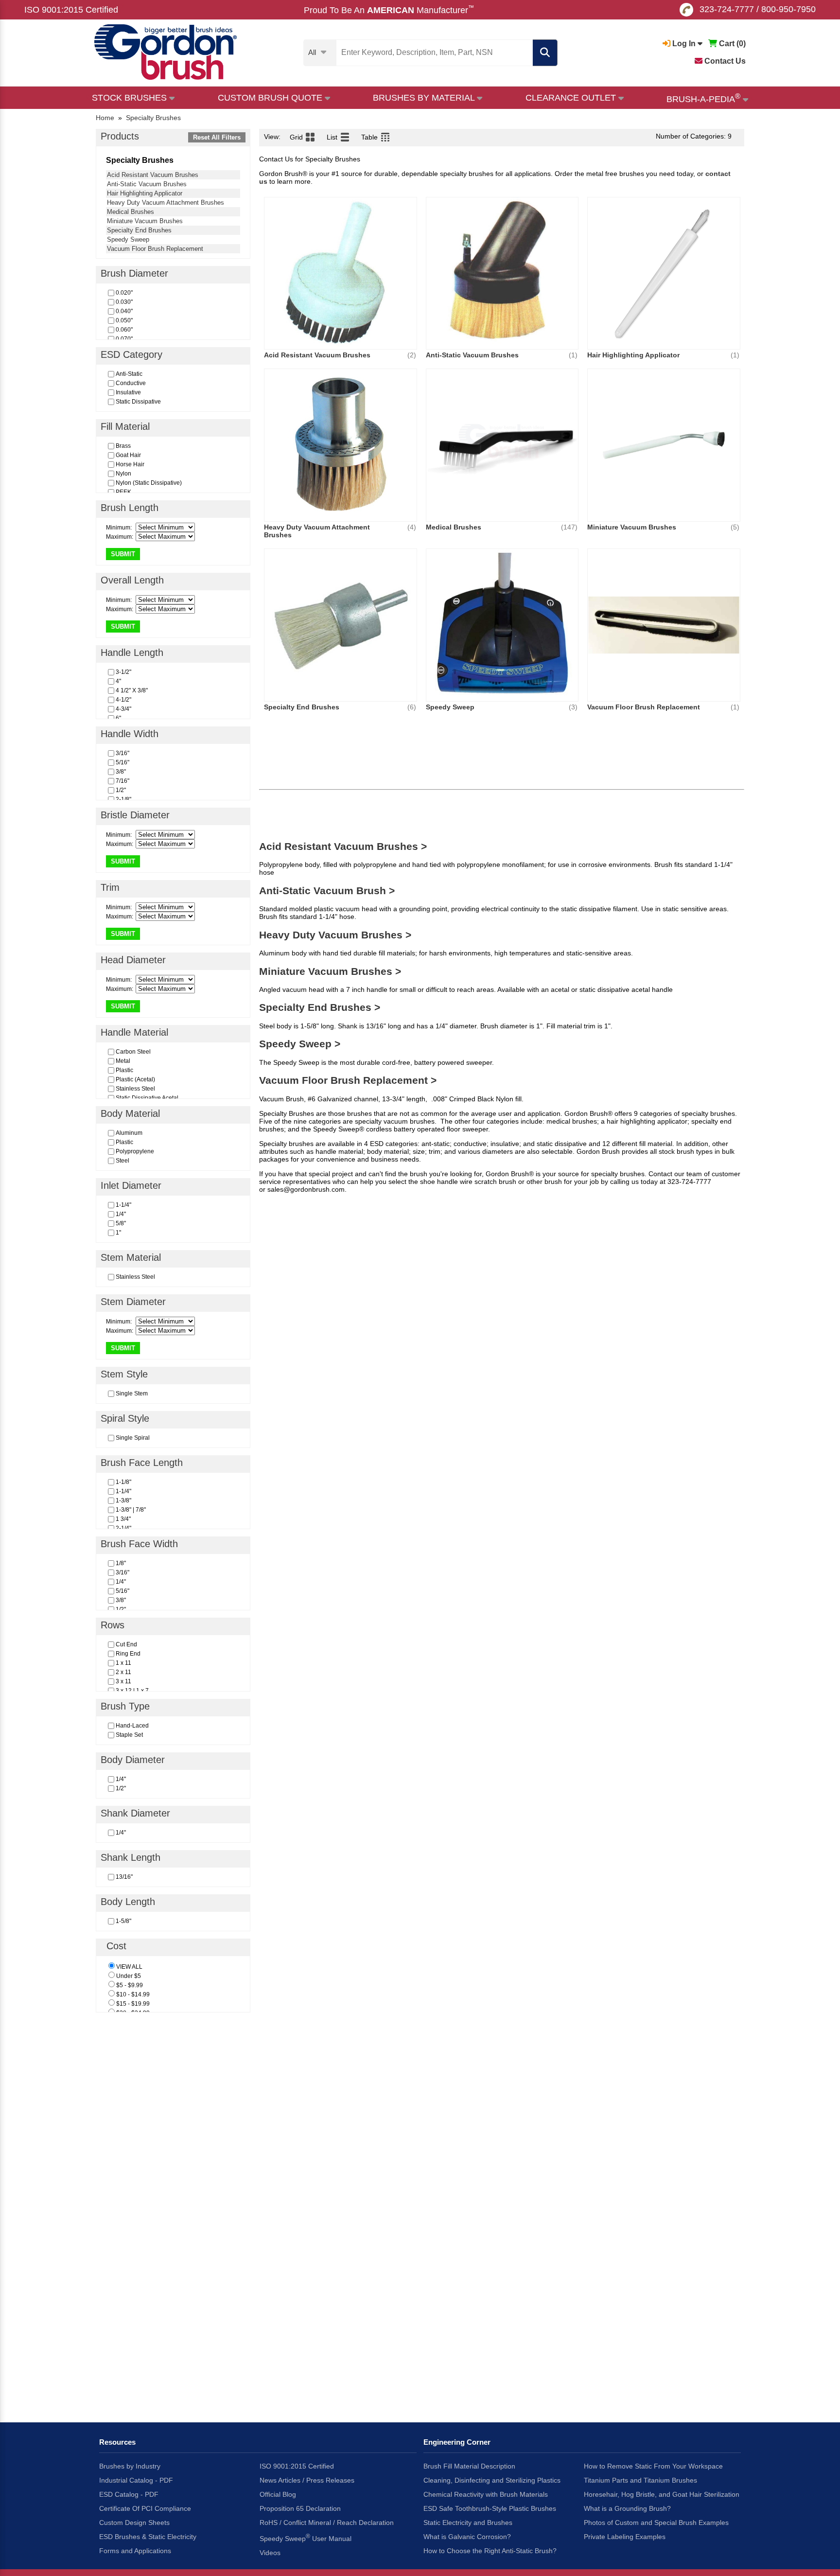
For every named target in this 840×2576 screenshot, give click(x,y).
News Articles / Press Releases (307, 2480)
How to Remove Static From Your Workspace (653, 2466)
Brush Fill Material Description (469, 2466)
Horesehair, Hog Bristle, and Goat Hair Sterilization (662, 2494)
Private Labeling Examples (625, 2537)
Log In (684, 44)
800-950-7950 (788, 9)
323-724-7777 (727, 9)
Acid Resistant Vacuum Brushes (153, 175)
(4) (412, 527)
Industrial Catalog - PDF (136, 2480)
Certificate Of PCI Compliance (145, 2508)
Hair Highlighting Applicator (145, 193)
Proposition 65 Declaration (300, 2508)
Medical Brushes (131, 212)
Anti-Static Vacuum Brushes (147, 184)
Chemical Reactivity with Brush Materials (486, 2494)
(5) (735, 527)
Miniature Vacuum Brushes (145, 221)
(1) (573, 355)
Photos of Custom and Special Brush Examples (656, 2523)
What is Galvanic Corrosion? (467, 2537)
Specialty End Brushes (139, 230)
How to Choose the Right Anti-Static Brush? (490, 2551)
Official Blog (278, 2494)
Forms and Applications (135, 2551)
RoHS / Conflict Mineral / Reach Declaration (327, 2523)
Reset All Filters (217, 137)
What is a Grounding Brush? (627, 2508)
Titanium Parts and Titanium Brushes (640, 2480)
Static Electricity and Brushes (468, 2523)
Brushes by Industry (130, 2466)
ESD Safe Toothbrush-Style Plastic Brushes (490, 2508)
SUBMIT (123, 554)
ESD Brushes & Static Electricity (148, 2537)
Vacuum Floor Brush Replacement (155, 249)
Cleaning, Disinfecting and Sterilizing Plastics (492, 2480)
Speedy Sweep (128, 239)
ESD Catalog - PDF (129, 2494)
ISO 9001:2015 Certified (71, 10)
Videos (270, 2553)
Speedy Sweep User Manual (306, 2538)
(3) (573, 707)
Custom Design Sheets (134, 2523)
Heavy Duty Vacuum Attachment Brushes (166, 203)
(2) (412, 355)
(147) (569, 527)
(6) (412, 707)
